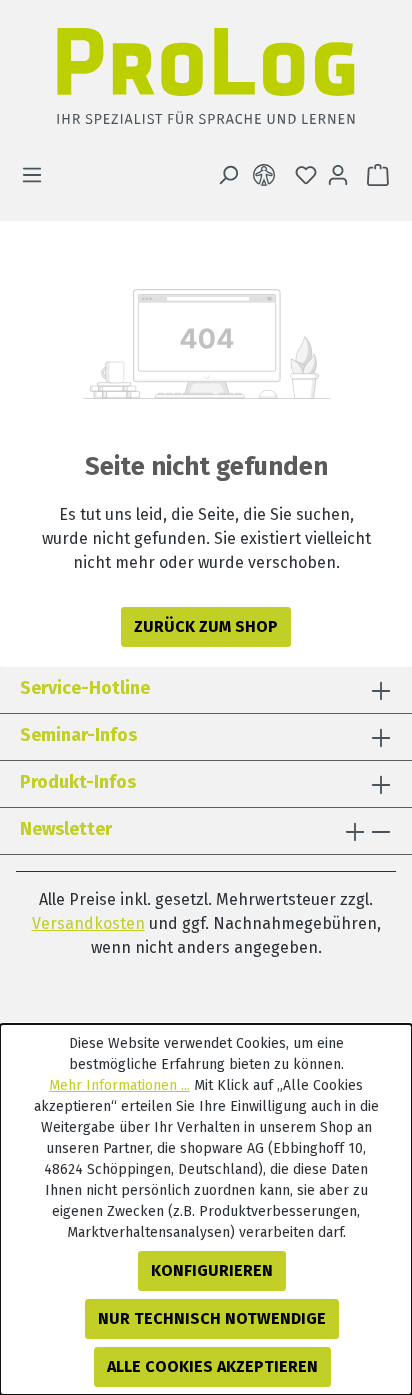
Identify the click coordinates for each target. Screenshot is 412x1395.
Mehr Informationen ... (119, 1085)
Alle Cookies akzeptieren (212, 1366)
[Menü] (38, 175)
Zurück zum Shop (206, 626)
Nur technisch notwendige (212, 1318)
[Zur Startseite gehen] (206, 81)
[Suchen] (228, 175)
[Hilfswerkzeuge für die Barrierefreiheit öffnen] (268, 175)
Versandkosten (88, 923)
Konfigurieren (212, 1270)
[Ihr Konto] (338, 175)
